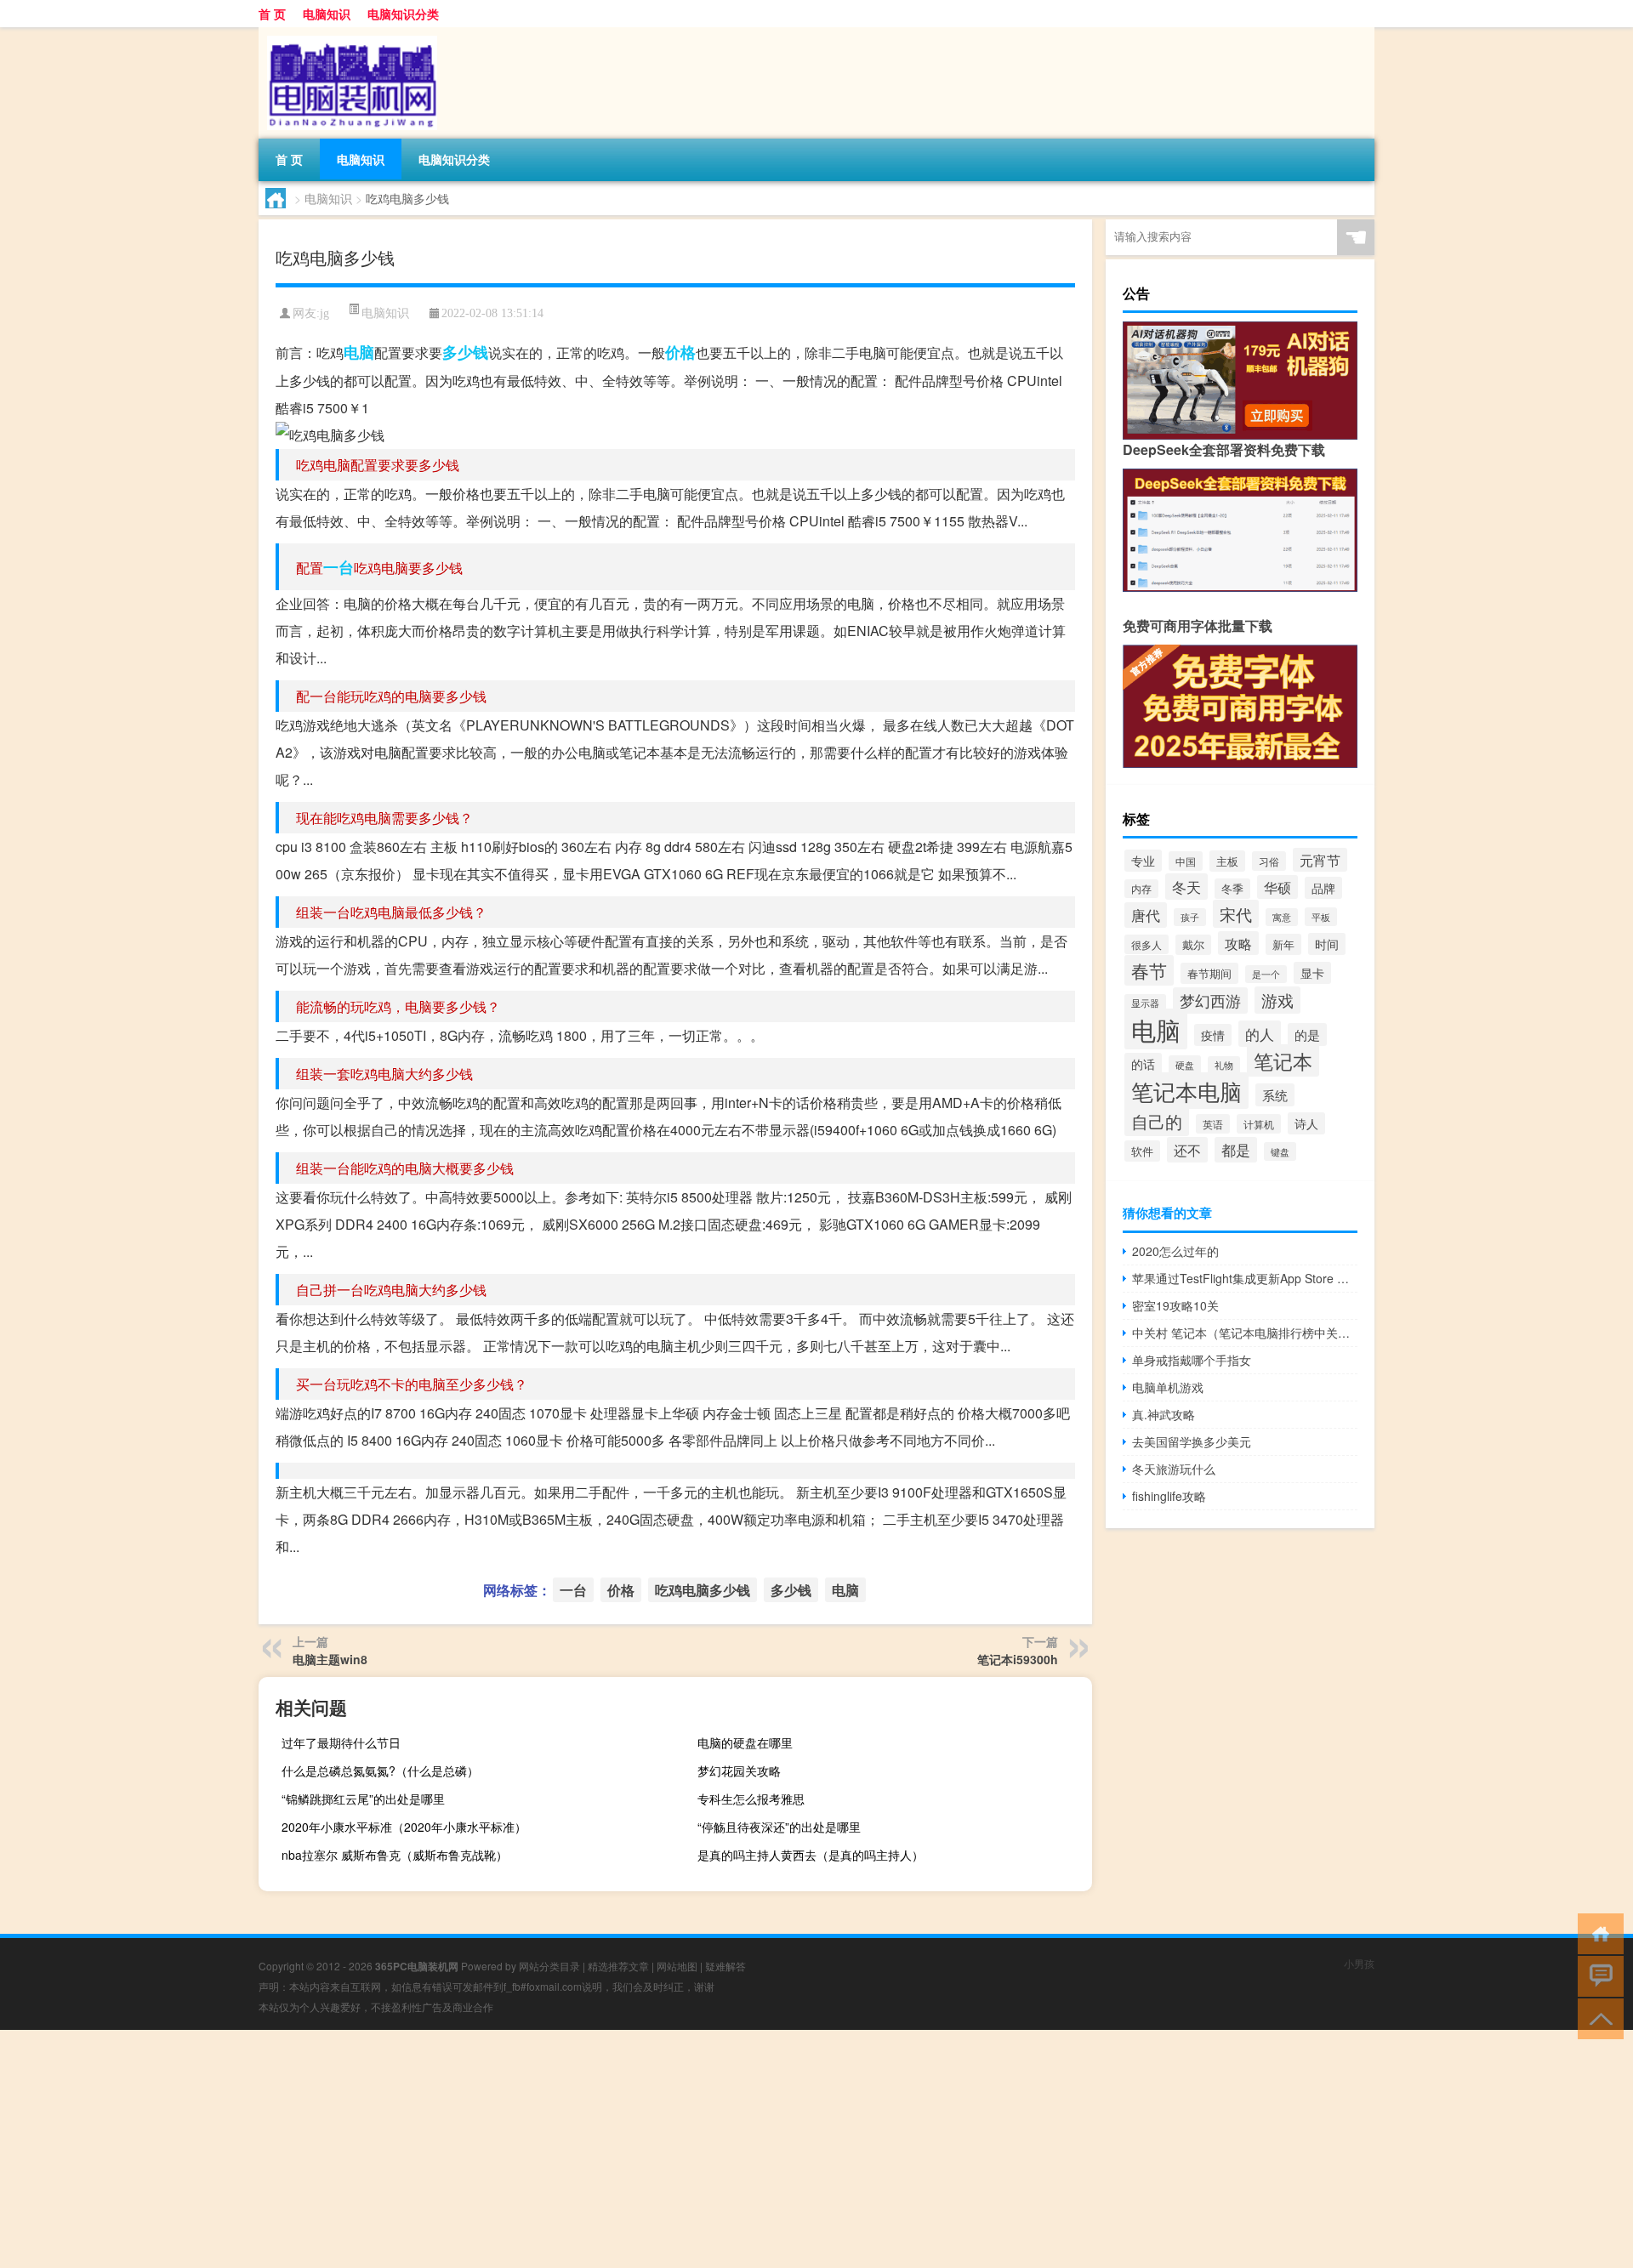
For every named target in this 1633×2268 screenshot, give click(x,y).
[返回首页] (1597, 1933)
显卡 (1312, 973)
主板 (1227, 861)
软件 (1142, 1151)
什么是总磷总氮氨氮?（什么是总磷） (380, 1771)
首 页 (272, 14)
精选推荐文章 (618, 1966)
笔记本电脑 (1186, 1091)
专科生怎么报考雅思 (751, 1799)
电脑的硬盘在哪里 (745, 1742)
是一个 (1266, 974)
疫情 (1213, 1035)
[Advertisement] (510, 2149)
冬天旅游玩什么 (1174, 1469)
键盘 (1280, 1151)
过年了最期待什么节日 (341, 1742)
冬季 (1232, 889)
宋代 (1236, 914)
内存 (1141, 889)
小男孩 (1359, 1963)
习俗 (1269, 861)
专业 (1143, 861)
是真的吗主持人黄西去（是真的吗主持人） (811, 1855)
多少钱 (465, 352)
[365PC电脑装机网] (348, 33)
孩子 (1190, 917)
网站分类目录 (549, 1966)
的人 (1260, 1034)
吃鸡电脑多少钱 (703, 1590)
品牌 (1323, 888)
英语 (1213, 1124)
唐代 (1146, 915)
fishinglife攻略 (1169, 1496)
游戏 (1277, 1000)
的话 (1143, 1064)
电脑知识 (327, 14)
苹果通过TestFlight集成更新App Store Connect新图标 (1245, 1278)
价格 (680, 352)
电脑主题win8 (330, 1659)
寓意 (1282, 917)
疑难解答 (725, 1966)
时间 (1327, 944)
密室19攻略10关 (1175, 1305)
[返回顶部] (1597, 2018)
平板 (1321, 917)
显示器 (1145, 1003)
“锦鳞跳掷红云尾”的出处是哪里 (363, 1799)
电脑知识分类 (403, 14)
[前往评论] (1597, 1975)
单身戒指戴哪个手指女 (1192, 1360)
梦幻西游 (1210, 1000)
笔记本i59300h (1018, 1659)
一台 (339, 567)
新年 (1283, 944)
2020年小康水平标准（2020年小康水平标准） (404, 1827)
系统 (1275, 1095)
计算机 (1259, 1124)
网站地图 (677, 1966)
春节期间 (1209, 973)
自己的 (1157, 1121)
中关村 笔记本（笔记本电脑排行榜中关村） (1245, 1333)
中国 (1186, 861)
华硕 (1277, 887)
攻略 (1238, 943)
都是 (1236, 1150)
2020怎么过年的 (1175, 1251)
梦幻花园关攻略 (739, 1771)
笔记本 (1283, 1060)
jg (324, 313)
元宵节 (1320, 860)
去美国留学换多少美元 (1192, 1441)
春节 (1149, 970)
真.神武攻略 (1164, 1414)
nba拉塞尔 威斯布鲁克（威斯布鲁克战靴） (395, 1855)
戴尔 (1193, 945)
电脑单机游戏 (1168, 1387)
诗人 (1306, 1123)
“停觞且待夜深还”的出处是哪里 (779, 1827)
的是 (1307, 1035)
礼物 (1224, 1065)
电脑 (359, 352)
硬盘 (1185, 1065)
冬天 (1186, 887)
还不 (1187, 1150)
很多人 (1147, 944)
